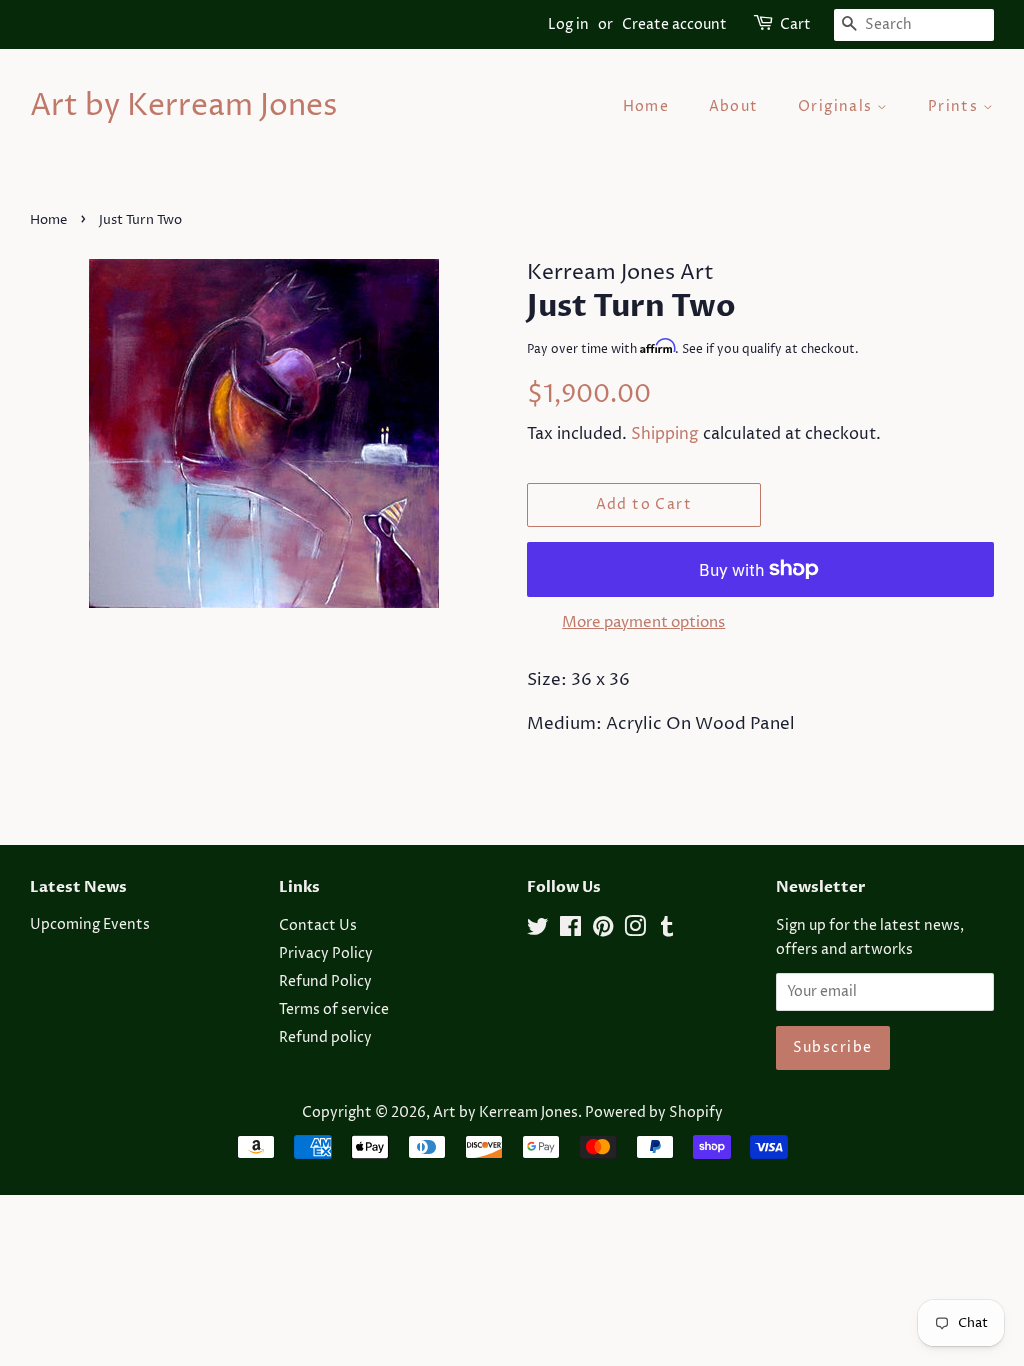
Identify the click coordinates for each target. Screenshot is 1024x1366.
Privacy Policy (326, 954)
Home (646, 106)
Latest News (78, 887)
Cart (795, 24)
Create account (674, 24)
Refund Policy (325, 982)
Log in (568, 24)
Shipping (665, 434)
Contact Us (318, 926)
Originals (837, 106)
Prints (955, 106)
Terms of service (334, 1010)
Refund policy (325, 1038)
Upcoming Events (90, 925)
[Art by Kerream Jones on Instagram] (635, 931)
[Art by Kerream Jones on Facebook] (570, 931)
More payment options (643, 622)
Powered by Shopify (654, 1113)
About (734, 106)
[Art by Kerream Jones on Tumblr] (667, 931)
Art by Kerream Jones (183, 107)
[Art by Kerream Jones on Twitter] (538, 931)
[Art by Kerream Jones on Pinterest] (603, 931)
